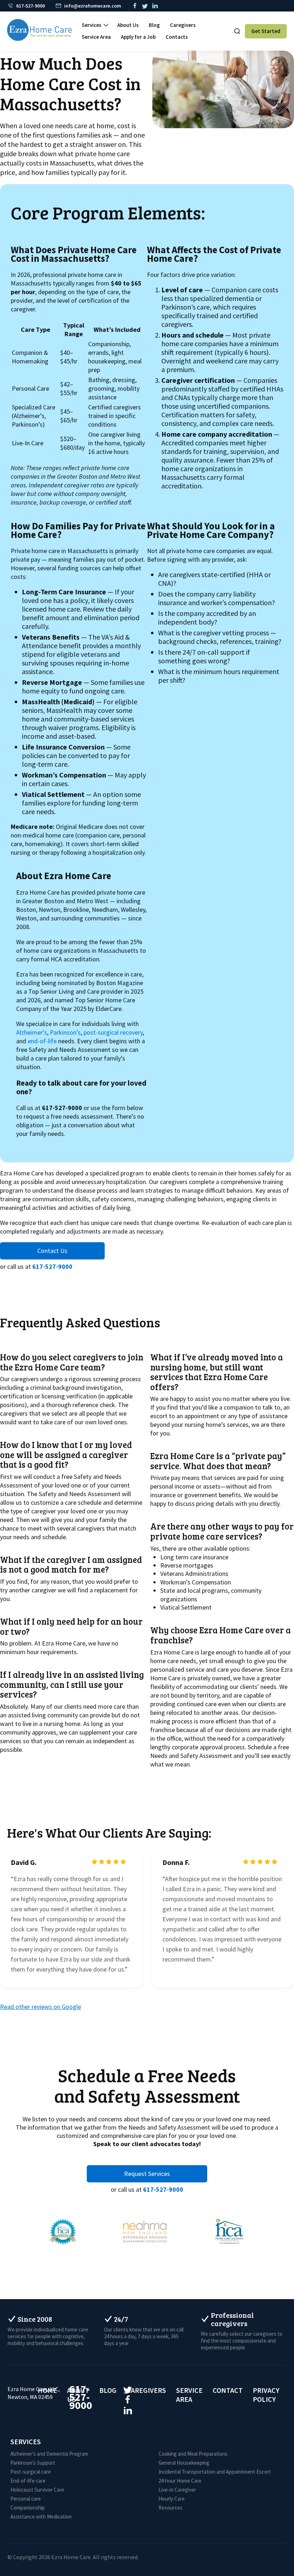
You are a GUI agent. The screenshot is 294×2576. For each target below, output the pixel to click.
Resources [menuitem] (170, 2508)
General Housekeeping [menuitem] (184, 2463)
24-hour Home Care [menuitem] (180, 2481)
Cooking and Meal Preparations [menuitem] (193, 2454)
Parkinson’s (65, 1032)
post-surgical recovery (113, 1032)
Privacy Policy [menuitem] (266, 2395)
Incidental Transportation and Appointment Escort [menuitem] (215, 2472)
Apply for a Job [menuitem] (138, 37)
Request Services (147, 2174)
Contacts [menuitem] (177, 37)
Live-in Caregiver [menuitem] (177, 2490)
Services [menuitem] (92, 25)
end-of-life (42, 1041)
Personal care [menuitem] (26, 2499)
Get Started (266, 31)
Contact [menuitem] (228, 2390)
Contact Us (52, 1251)
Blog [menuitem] (154, 25)
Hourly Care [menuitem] (172, 2499)
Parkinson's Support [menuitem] (33, 2463)
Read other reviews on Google (41, 2007)
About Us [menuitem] (128, 25)
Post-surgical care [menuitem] (31, 2472)
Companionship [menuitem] (28, 2508)
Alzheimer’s (32, 1032)
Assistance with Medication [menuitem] (41, 2517)
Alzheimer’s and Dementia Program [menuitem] (49, 2454)
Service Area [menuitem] (96, 37)
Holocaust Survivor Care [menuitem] (37, 2490)
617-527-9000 (52, 1266)
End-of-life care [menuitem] (28, 2481)
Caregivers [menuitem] (183, 25)
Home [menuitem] (47, 2390)
